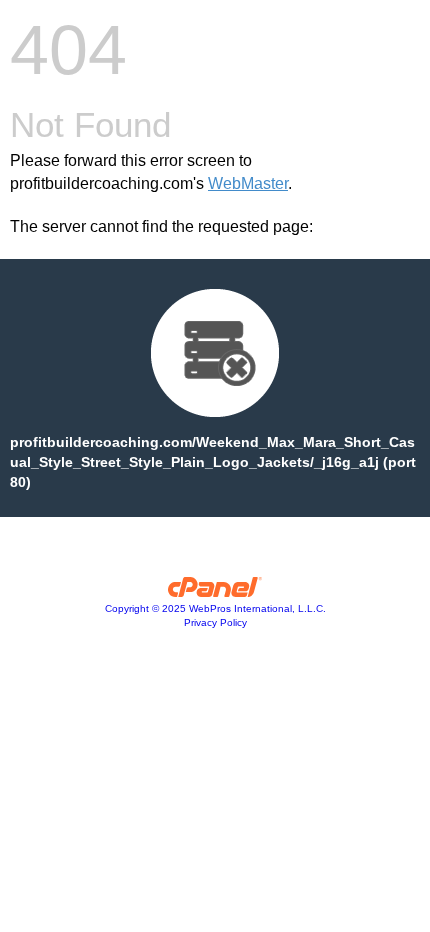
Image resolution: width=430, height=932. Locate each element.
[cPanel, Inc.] (215, 592)
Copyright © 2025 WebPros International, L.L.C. (215, 608)
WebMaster (248, 183)
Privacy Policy (215, 622)
